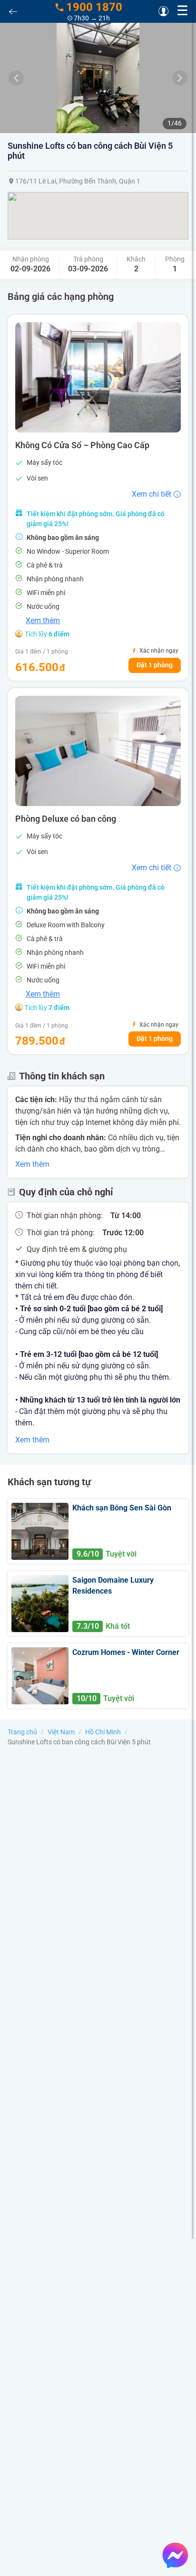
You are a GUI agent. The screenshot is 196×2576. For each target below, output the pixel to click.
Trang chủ (22, 1732)
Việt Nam (61, 1732)
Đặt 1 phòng (155, 665)
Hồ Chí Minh (103, 1732)
